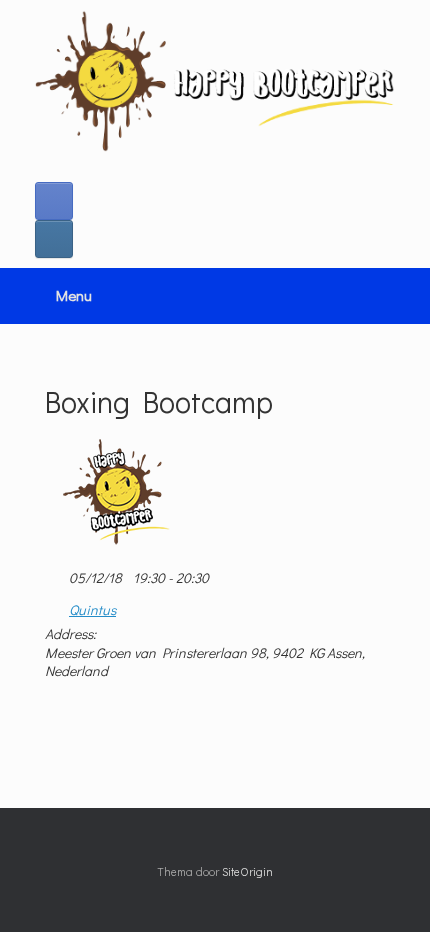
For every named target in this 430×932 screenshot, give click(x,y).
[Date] (55, 573)
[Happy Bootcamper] (215, 81)
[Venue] (55, 605)
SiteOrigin (247, 871)
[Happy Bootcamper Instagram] (54, 239)
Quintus (92, 610)
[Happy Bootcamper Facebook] (54, 201)
